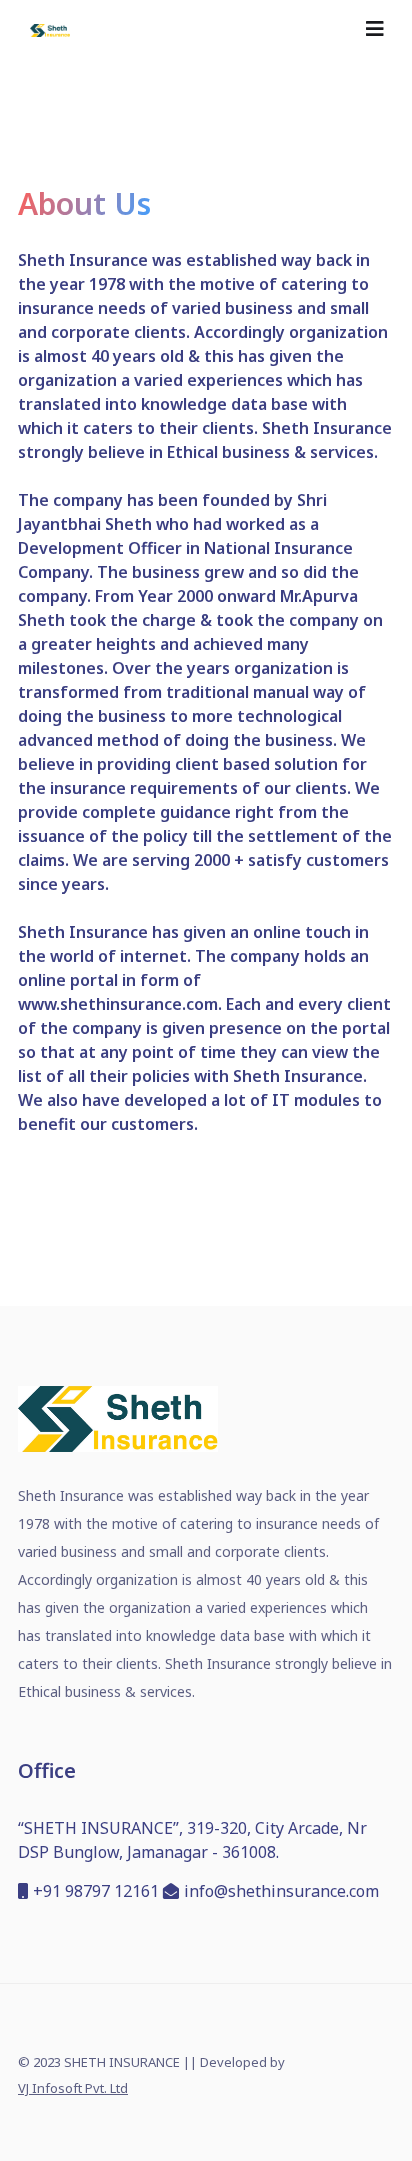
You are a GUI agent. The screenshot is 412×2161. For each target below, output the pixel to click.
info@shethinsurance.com (281, 1891)
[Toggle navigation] (375, 29)
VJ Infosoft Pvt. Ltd (73, 2088)
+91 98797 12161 (96, 1891)
